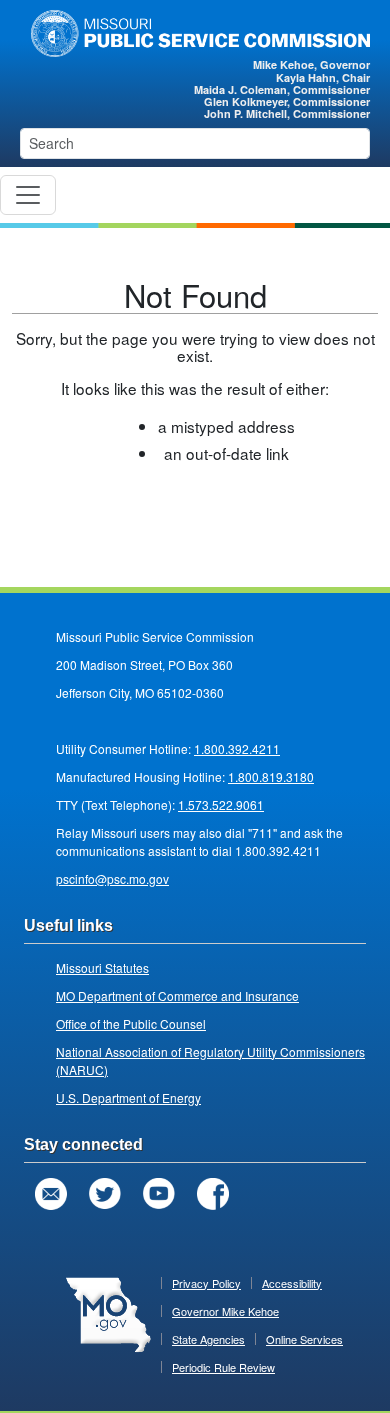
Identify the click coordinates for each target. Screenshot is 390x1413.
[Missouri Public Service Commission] (195, 31)
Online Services (304, 1339)
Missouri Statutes (102, 967)
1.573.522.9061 (221, 804)
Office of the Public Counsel (131, 1023)
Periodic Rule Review (223, 1367)
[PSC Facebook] (213, 1194)
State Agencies (208, 1339)
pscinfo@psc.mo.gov (112, 878)
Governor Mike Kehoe (225, 1311)
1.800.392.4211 (237, 748)
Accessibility (292, 1283)
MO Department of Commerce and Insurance (177, 995)
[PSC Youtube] (159, 1194)
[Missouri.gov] (108, 1313)
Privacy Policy (206, 1283)
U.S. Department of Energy (128, 1097)
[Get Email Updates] (51, 1194)
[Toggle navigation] (28, 195)
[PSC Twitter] (105, 1194)
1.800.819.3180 (271, 776)
